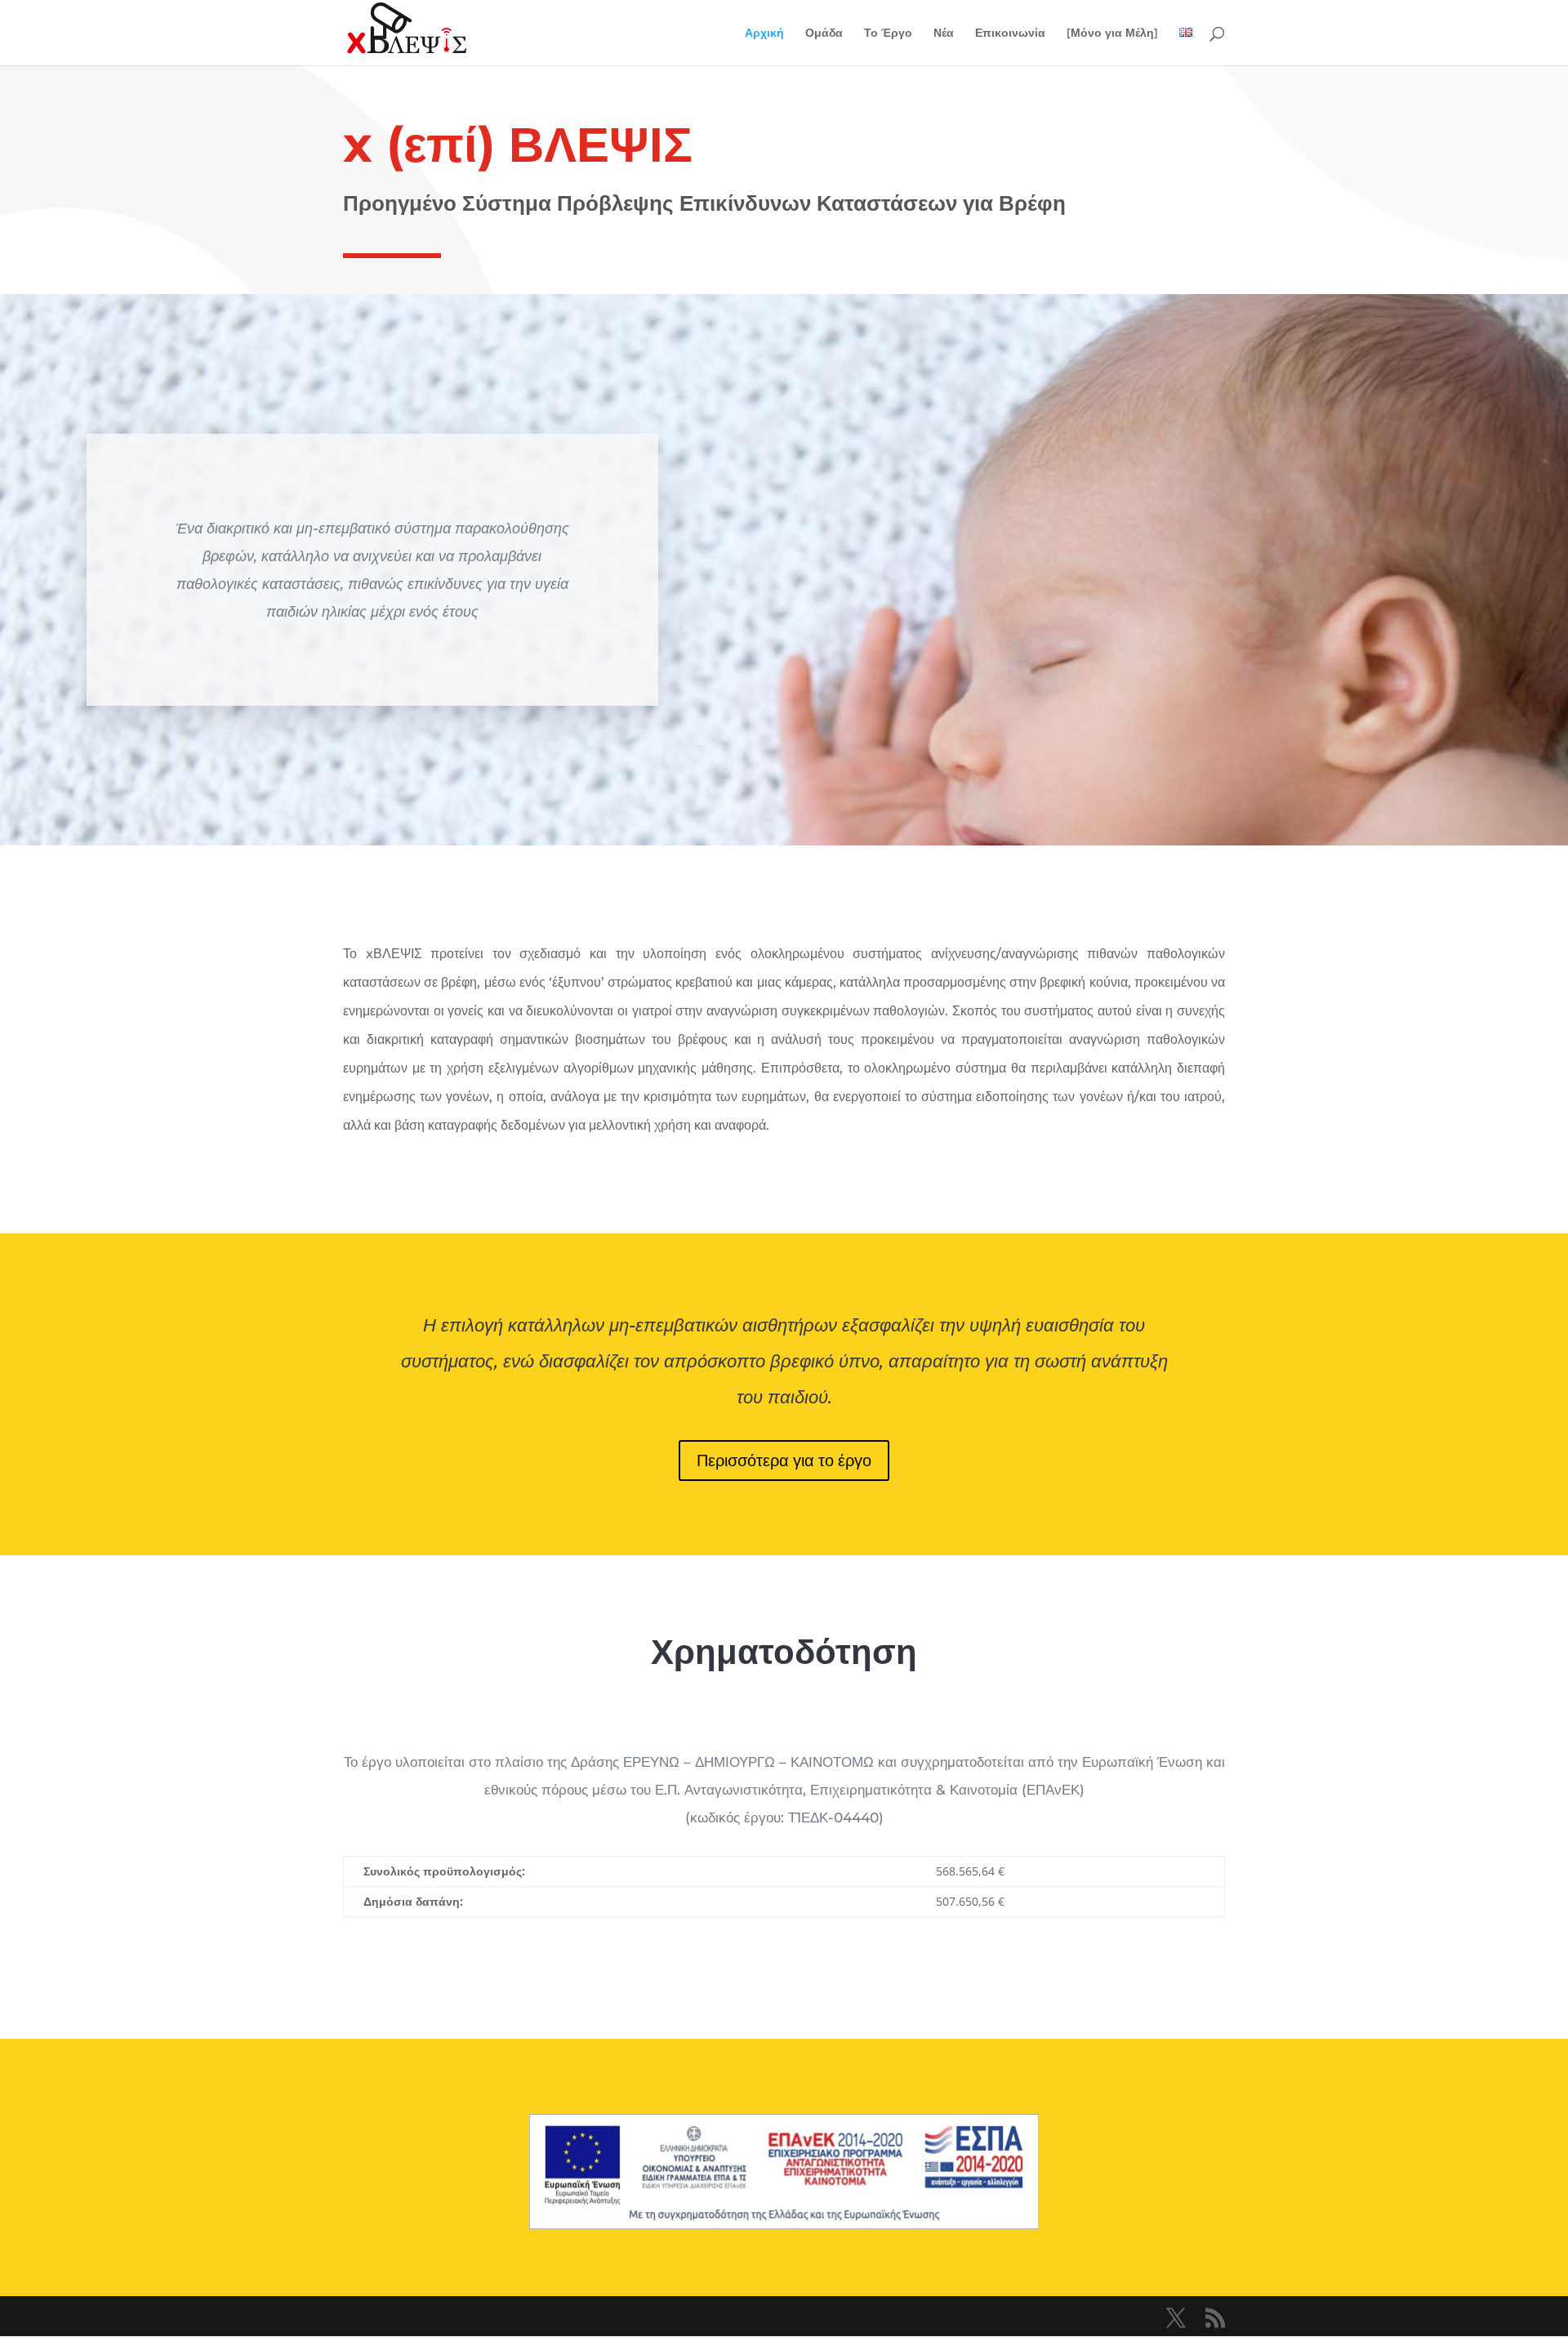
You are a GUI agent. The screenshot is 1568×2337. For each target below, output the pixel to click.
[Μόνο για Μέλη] (1112, 33)
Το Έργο (888, 33)
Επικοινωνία (1010, 33)
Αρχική (764, 33)
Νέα (944, 33)
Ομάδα (824, 33)
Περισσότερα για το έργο (784, 1460)
